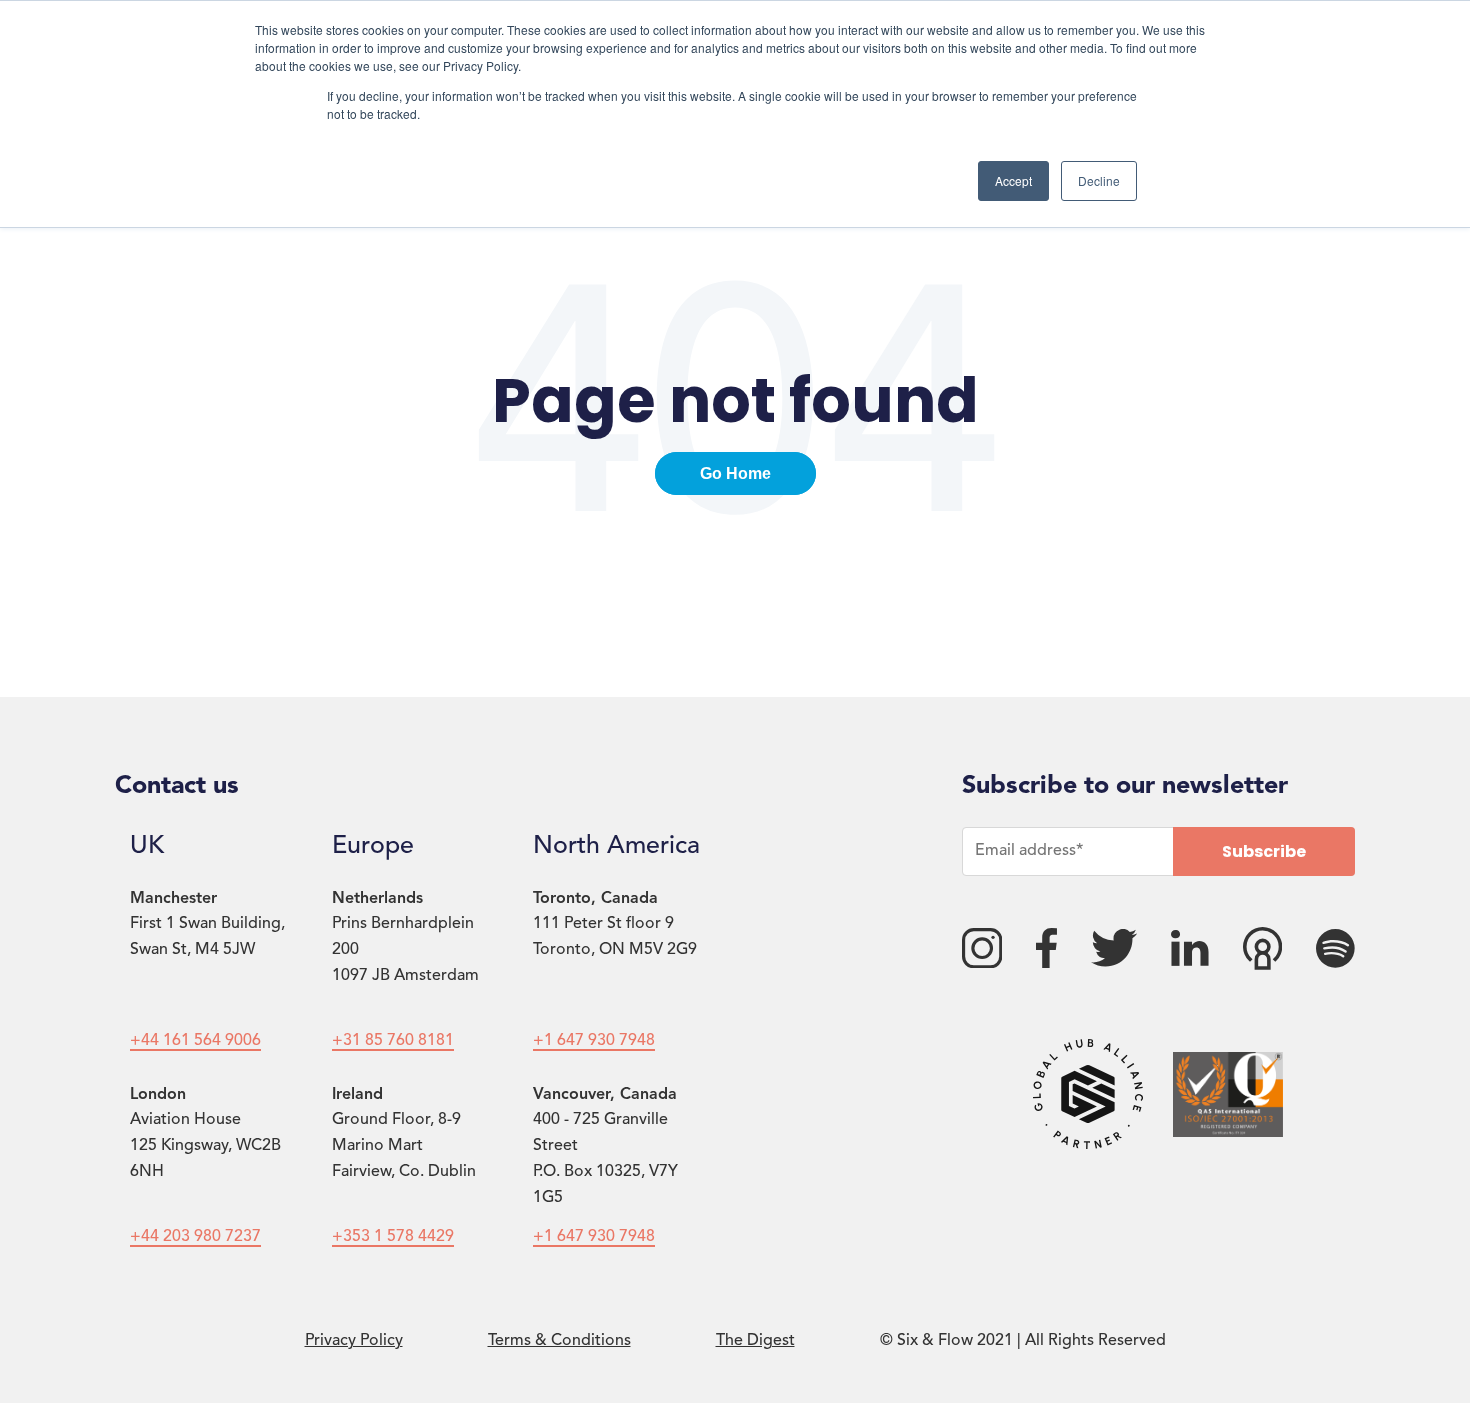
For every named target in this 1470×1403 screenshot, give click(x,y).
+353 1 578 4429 (393, 1237)
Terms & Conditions (559, 1341)
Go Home (735, 473)
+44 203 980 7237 (195, 1237)
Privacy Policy (354, 1341)
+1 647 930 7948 (594, 1041)
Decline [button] (1099, 180)
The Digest (755, 1341)
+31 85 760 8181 (393, 1041)
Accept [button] (1013, 180)
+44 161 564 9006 (195, 1041)
